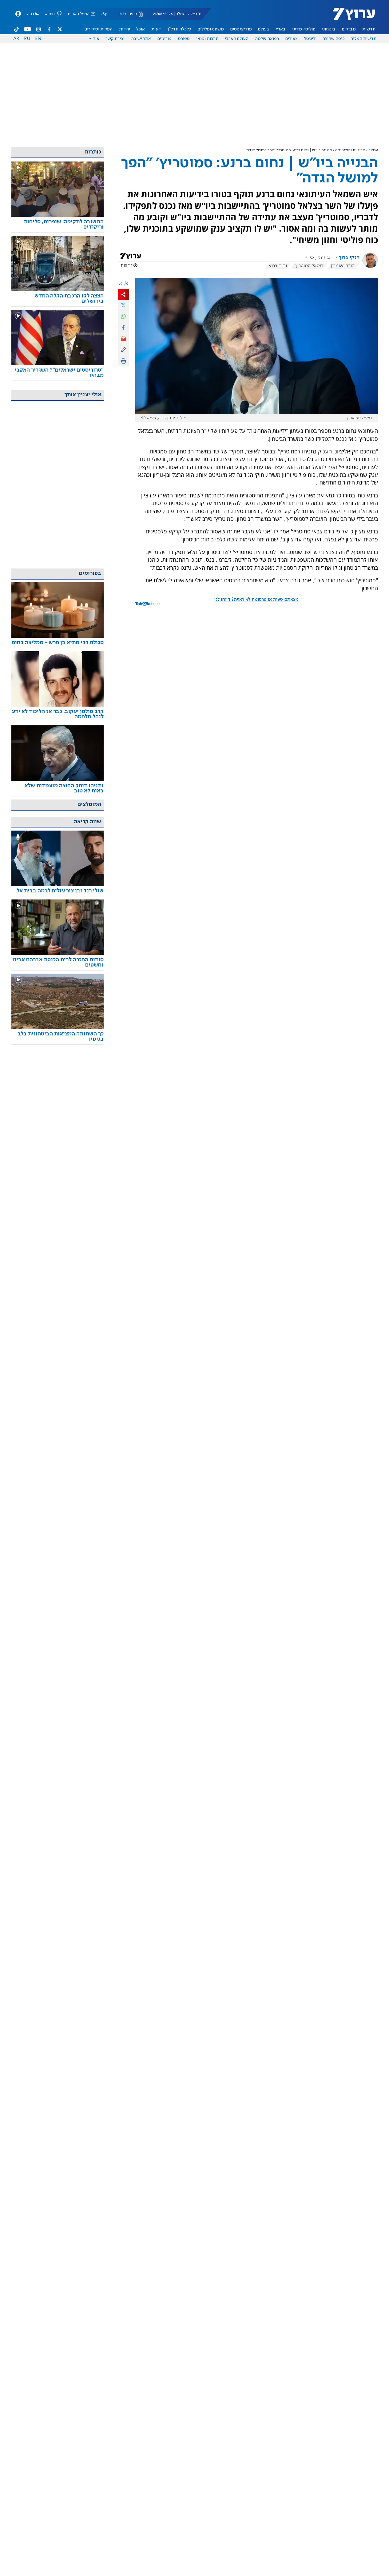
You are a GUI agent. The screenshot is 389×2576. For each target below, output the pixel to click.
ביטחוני (329, 29)
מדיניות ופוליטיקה (350, 150)
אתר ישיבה (141, 39)
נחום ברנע (278, 266)
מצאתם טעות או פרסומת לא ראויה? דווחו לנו (256, 600)
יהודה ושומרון (343, 266)
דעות (156, 29)
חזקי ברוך (349, 258)
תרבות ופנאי (207, 39)
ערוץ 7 (373, 150)
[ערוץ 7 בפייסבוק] (49, 29)
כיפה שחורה (333, 39)
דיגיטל (310, 39)
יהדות (125, 29)
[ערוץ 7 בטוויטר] (60, 29)
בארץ (281, 29)
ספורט (184, 39)
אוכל (141, 29)
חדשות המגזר (364, 39)
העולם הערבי (237, 39)
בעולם (264, 29)
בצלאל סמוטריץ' (309, 266)
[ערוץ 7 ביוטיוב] (28, 29)
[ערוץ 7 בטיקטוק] (17, 29)
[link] (58, 225)
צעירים (292, 39)
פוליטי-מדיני (304, 29)
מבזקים (349, 29)
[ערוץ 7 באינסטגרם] (38, 29)
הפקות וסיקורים (99, 29)
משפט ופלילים (211, 29)
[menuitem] (369, 29)
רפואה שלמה (267, 39)
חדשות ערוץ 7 (350, 17)
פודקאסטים (241, 29)
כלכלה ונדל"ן (179, 29)
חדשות (369, 29)
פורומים (165, 39)
